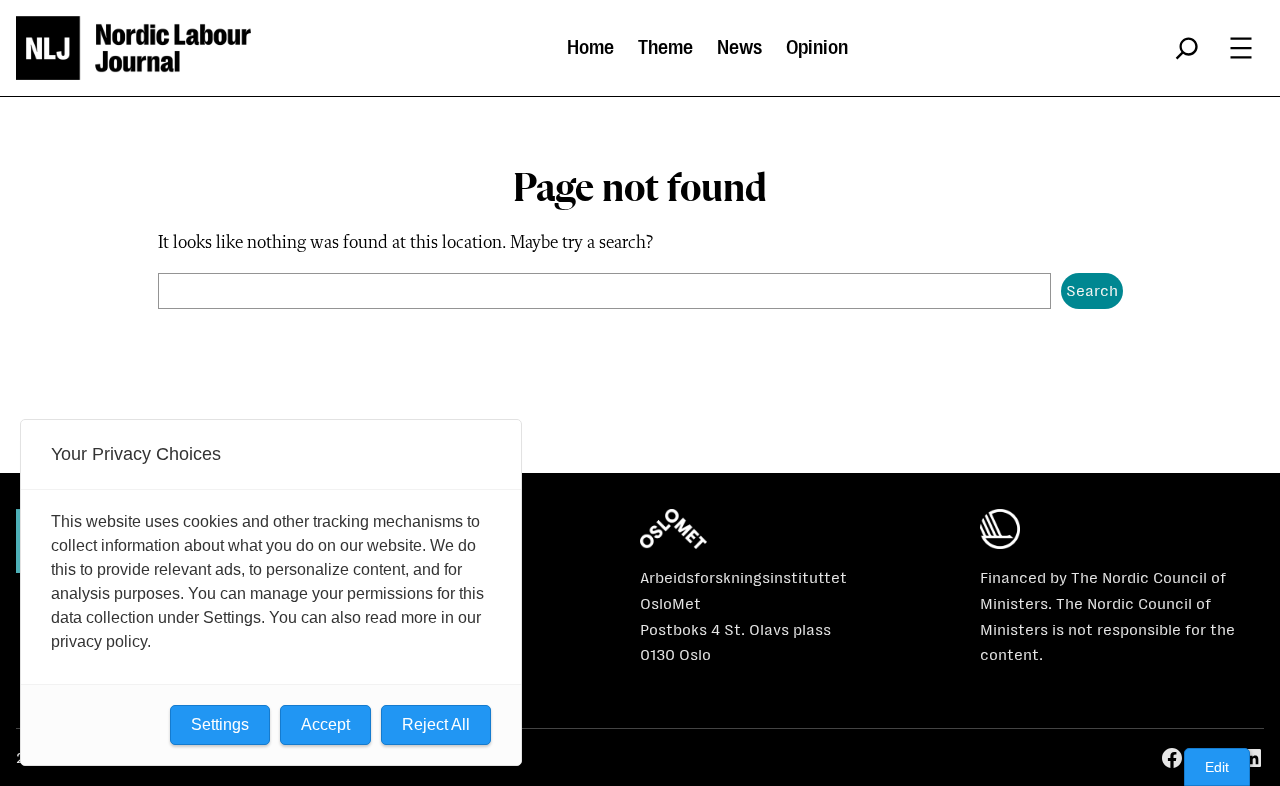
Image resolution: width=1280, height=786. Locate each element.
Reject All (436, 724)
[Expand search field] (1187, 48)
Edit (1217, 767)
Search (1092, 290)
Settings (220, 724)
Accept (325, 724)
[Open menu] (1241, 48)
